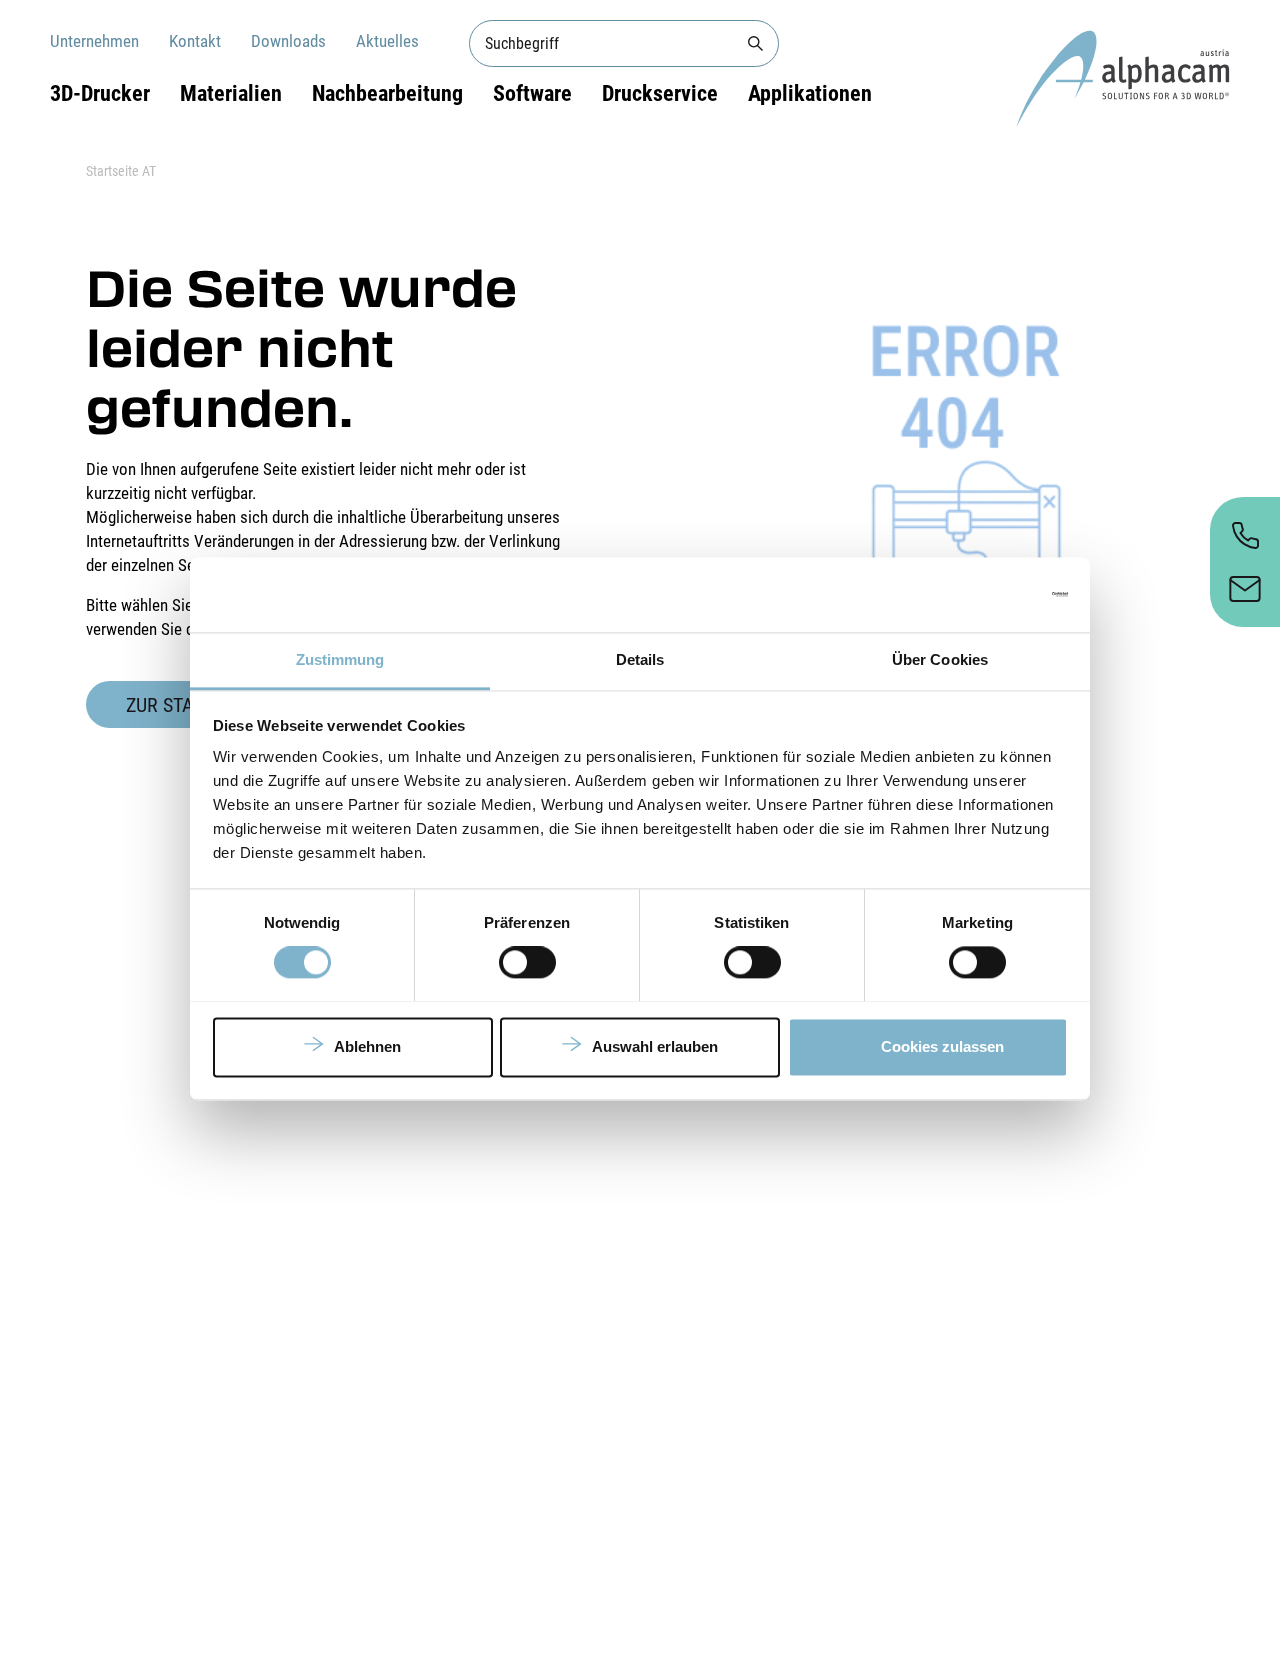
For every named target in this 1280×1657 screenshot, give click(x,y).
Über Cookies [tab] (940, 659)
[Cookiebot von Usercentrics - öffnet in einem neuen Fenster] (980, 594)
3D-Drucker (100, 93)
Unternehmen (94, 41)
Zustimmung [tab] (340, 659)
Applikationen (810, 93)
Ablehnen (367, 1046)
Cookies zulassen (942, 1046)
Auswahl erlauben (655, 1046)
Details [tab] (640, 659)
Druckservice (660, 93)
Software (532, 93)
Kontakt (195, 41)
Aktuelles (387, 41)
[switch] (527, 962)
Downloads (288, 41)
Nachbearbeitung (387, 93)
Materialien (231, 93)
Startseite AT (121, 171)
